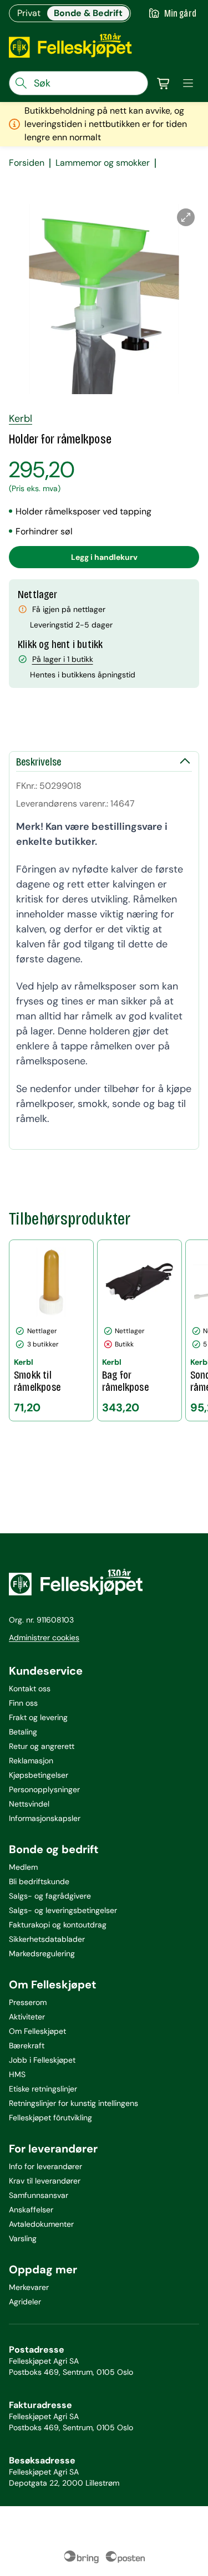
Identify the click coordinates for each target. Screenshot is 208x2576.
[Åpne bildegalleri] (186, 217)
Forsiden (27, 163)
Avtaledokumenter (41, 2224)
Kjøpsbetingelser (39, 1775)
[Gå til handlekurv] (164, 83)
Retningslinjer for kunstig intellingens (73, 2103)
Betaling (23, 1732)
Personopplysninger (44, 1789)
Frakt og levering (38, 1717)
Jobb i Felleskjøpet (42, 2060)
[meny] (188, 83)
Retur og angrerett (42, 1746)
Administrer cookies (44, 1638)
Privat (29, 13)
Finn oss (23, 1703)
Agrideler (25, 2302)
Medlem (23, 1867)
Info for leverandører (45, 2166)
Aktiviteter (27, 2017)
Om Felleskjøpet (37, 2031)
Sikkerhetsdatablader (47, 1939)
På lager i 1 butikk (63, 659)
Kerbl (21, 419)
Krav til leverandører (45, 2181)
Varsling (23, 2238)
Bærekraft (27, 2046)
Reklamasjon (31, 1761)
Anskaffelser (31, 2210)
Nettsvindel (29, 1804)
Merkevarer (29, 2287)
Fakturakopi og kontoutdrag (58, 1925)
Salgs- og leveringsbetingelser (63, 1910)
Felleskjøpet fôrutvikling (50, 2118)
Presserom (28, 2002)
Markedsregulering (42, 1953)
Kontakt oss (30, 1689)
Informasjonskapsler (45, 1818)
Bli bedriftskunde (39, 1881)
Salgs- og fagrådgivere (50, 1896)
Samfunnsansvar (39, 2195)
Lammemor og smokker (103, 163)
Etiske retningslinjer (43, 2089)
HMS (17, 2074)
